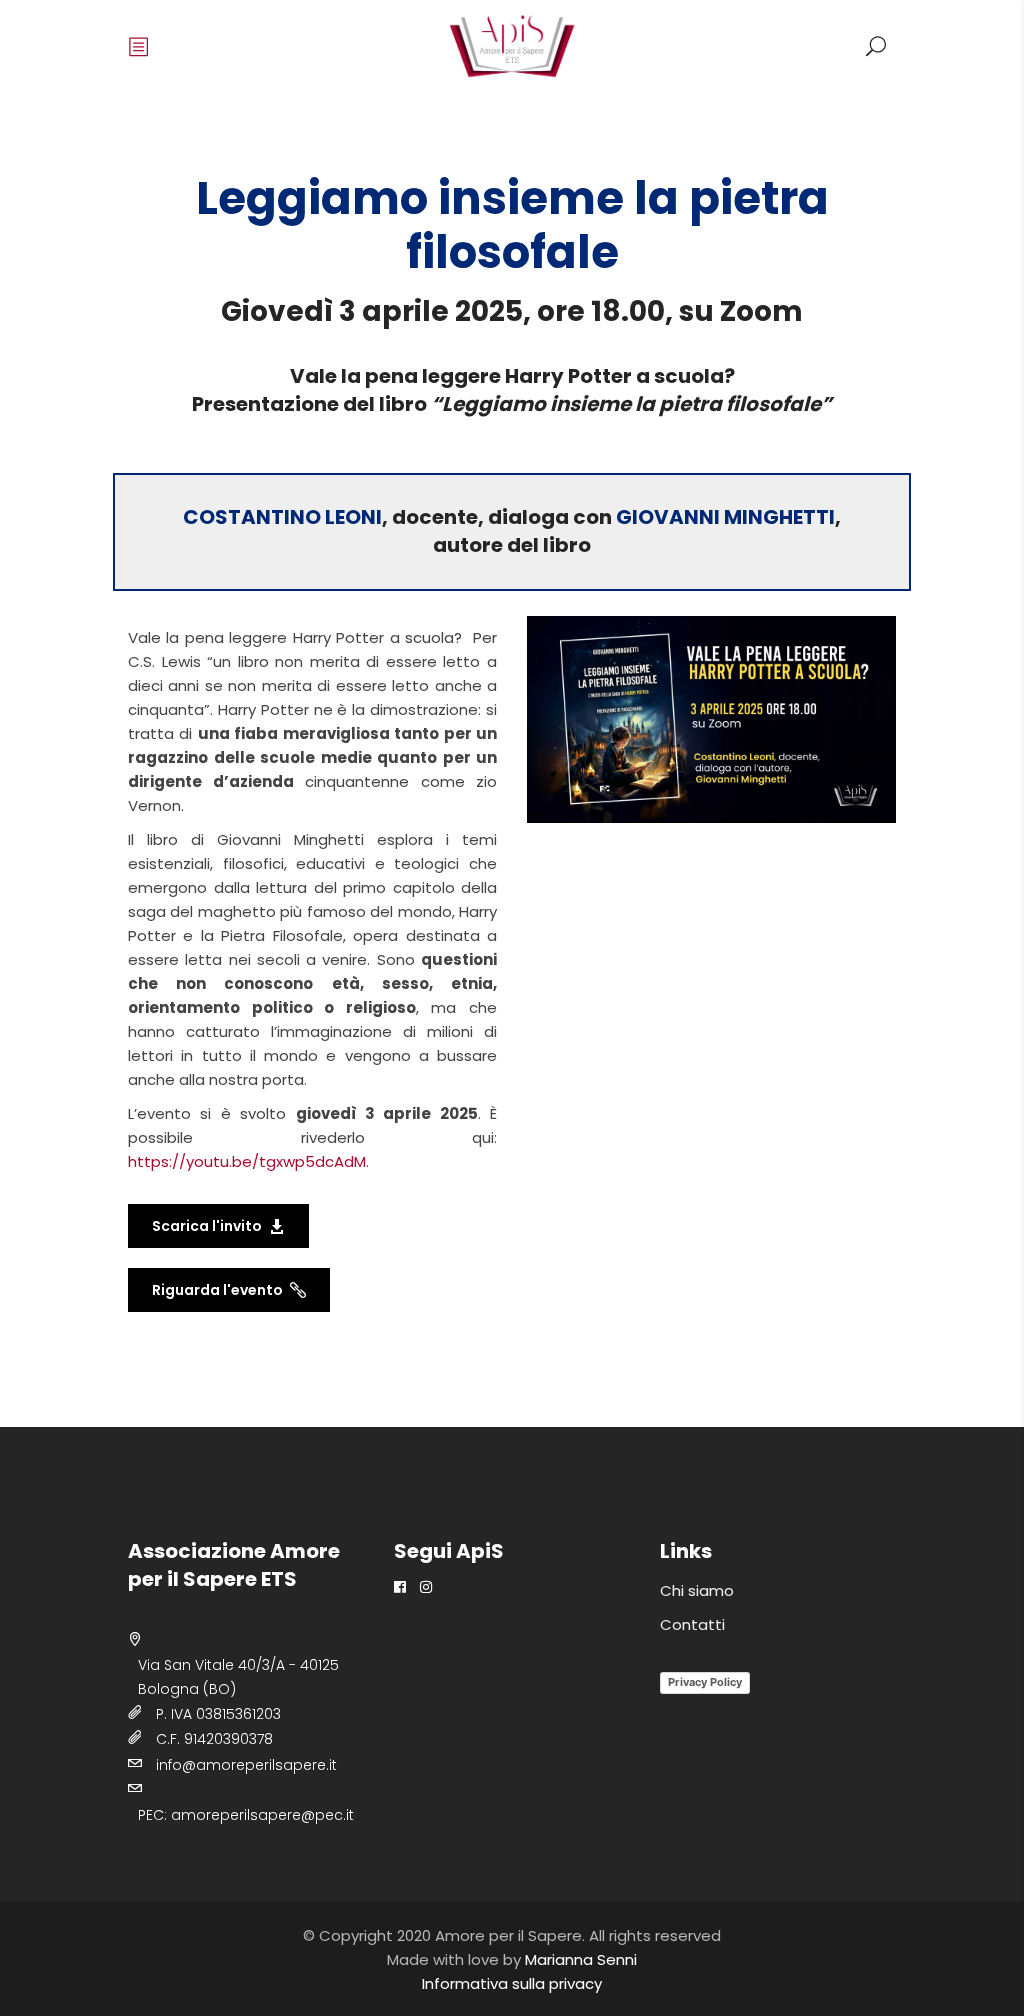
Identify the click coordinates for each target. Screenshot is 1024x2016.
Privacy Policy (705, 1682)
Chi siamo (697, 1590)
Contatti (692, 1624)
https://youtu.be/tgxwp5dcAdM (247, 1161)
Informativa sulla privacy (512, 1983)
